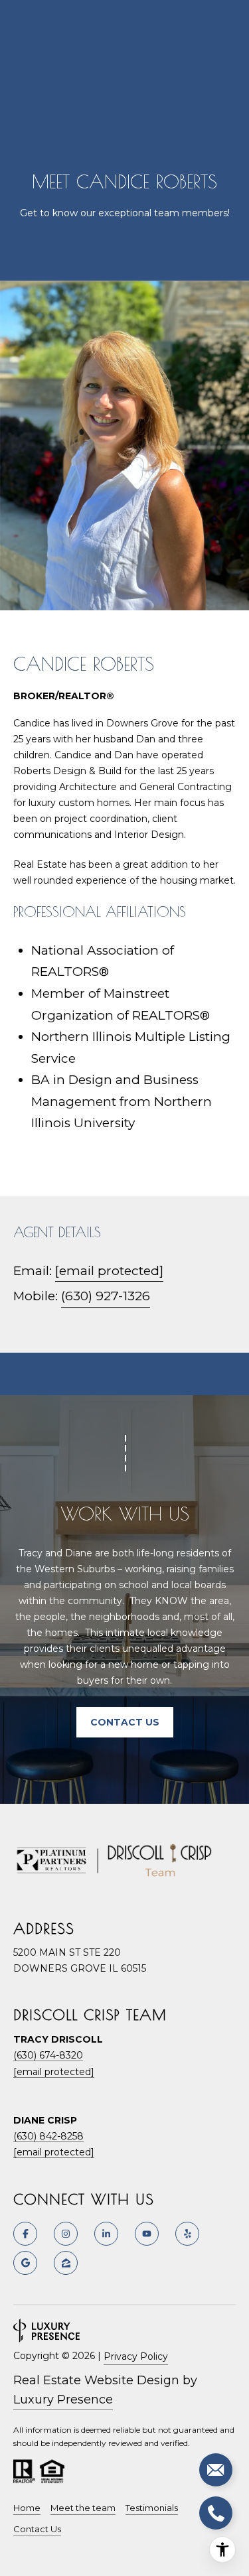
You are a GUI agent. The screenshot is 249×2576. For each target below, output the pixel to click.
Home (27, 2508)
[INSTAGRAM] (66, 2234)
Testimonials (152, 2508)
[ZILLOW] (66, 2263)
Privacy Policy (136, 2356)
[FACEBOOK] (25, 2234)
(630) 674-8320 (48, 2055)
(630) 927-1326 (106, 1296)
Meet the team (83, 2508)
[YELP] (187, 2234)
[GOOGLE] (25, 2263)
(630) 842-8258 (48, 2136)
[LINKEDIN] (106, 2234)
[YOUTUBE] (147, 2234)
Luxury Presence (63, 2400)
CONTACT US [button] (125, 1722)
